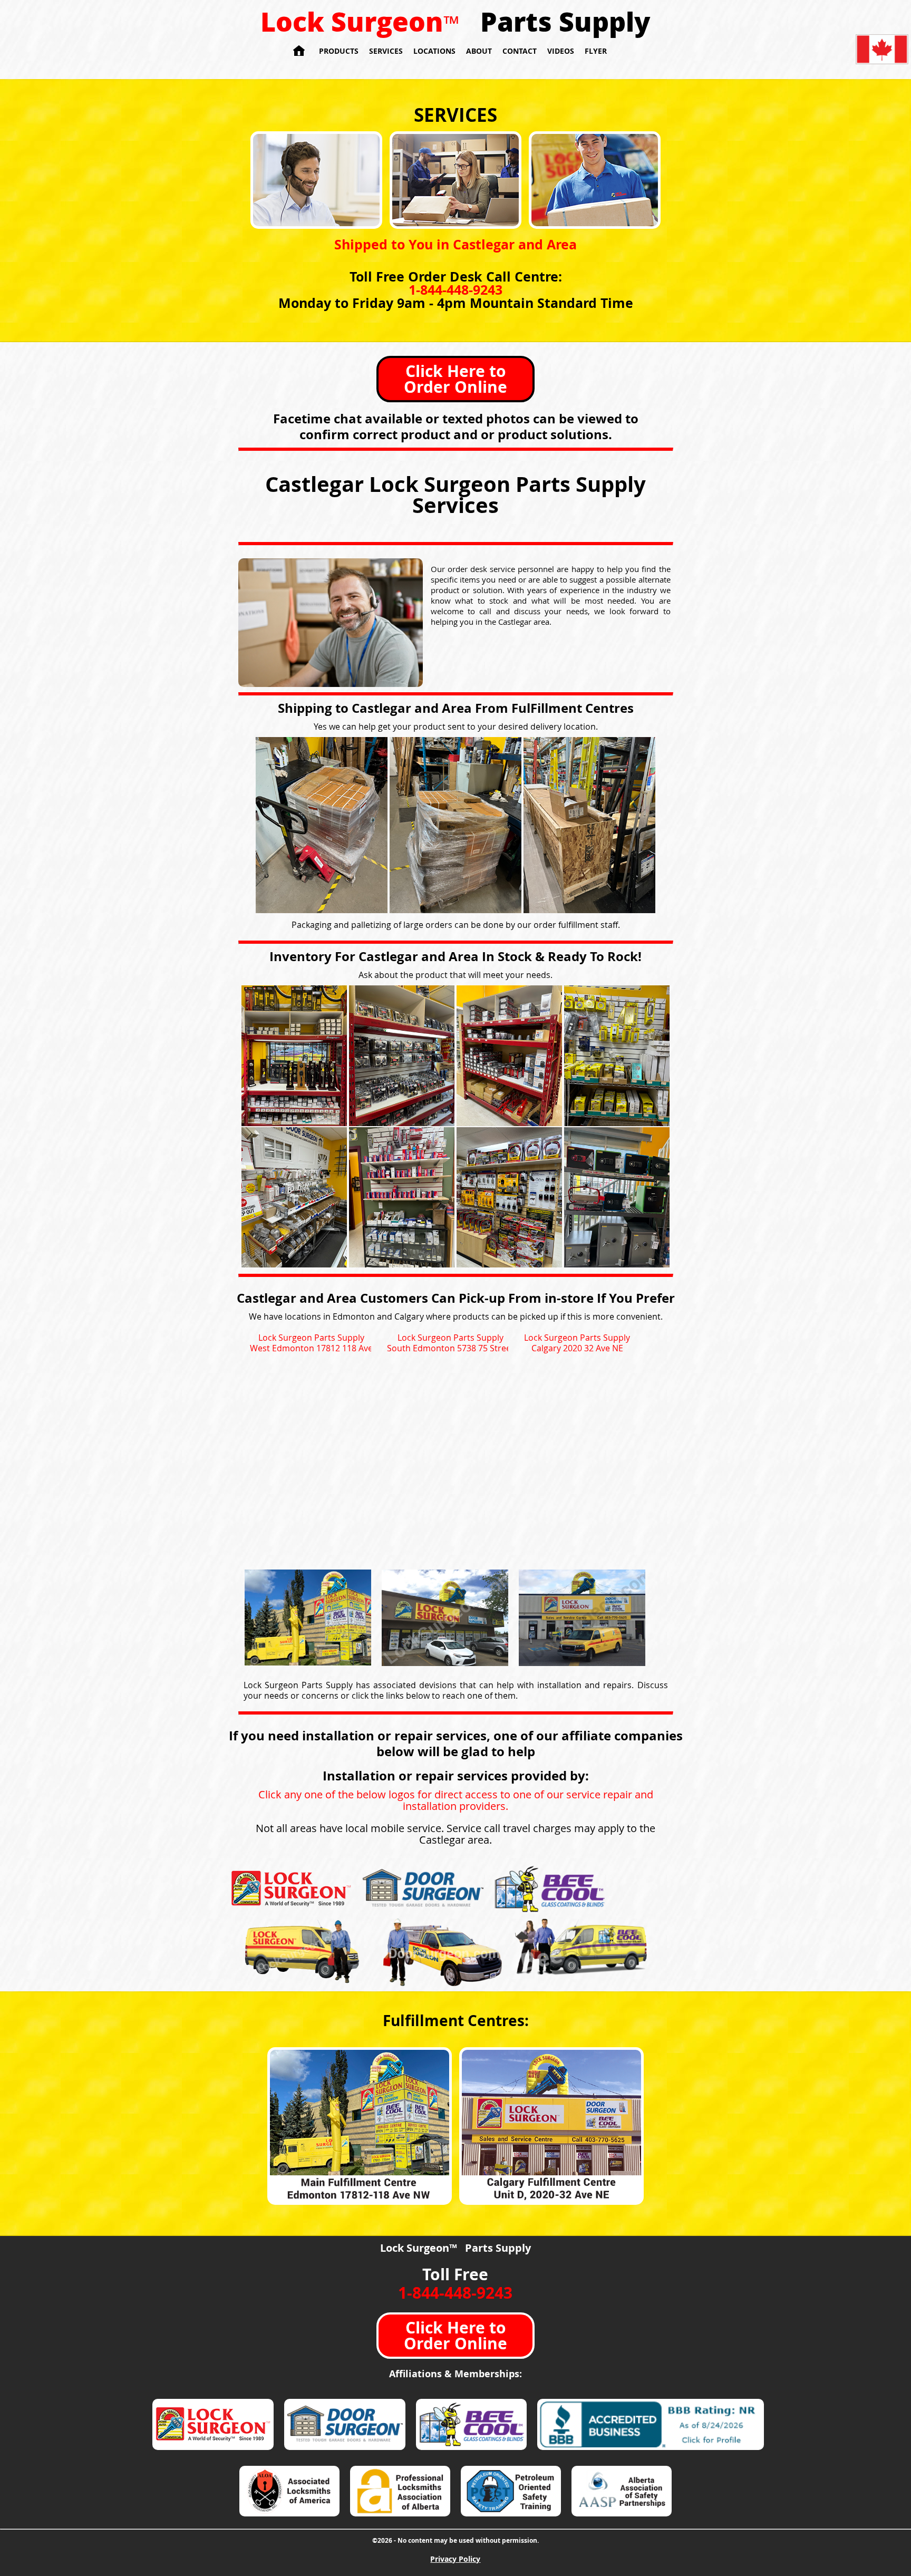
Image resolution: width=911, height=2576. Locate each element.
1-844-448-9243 (455, 290)
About (479, 51)
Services (386, 51)
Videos (561, 51)
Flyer (596, 51)
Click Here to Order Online (455, 379)
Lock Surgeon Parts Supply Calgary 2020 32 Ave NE (577, 1343)
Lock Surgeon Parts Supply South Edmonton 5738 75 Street (450, 1343)
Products (339, 51)
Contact (520, 51)
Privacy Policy (455, 2559)
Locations (434, 51)
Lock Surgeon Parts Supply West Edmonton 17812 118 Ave (311, 1343)
